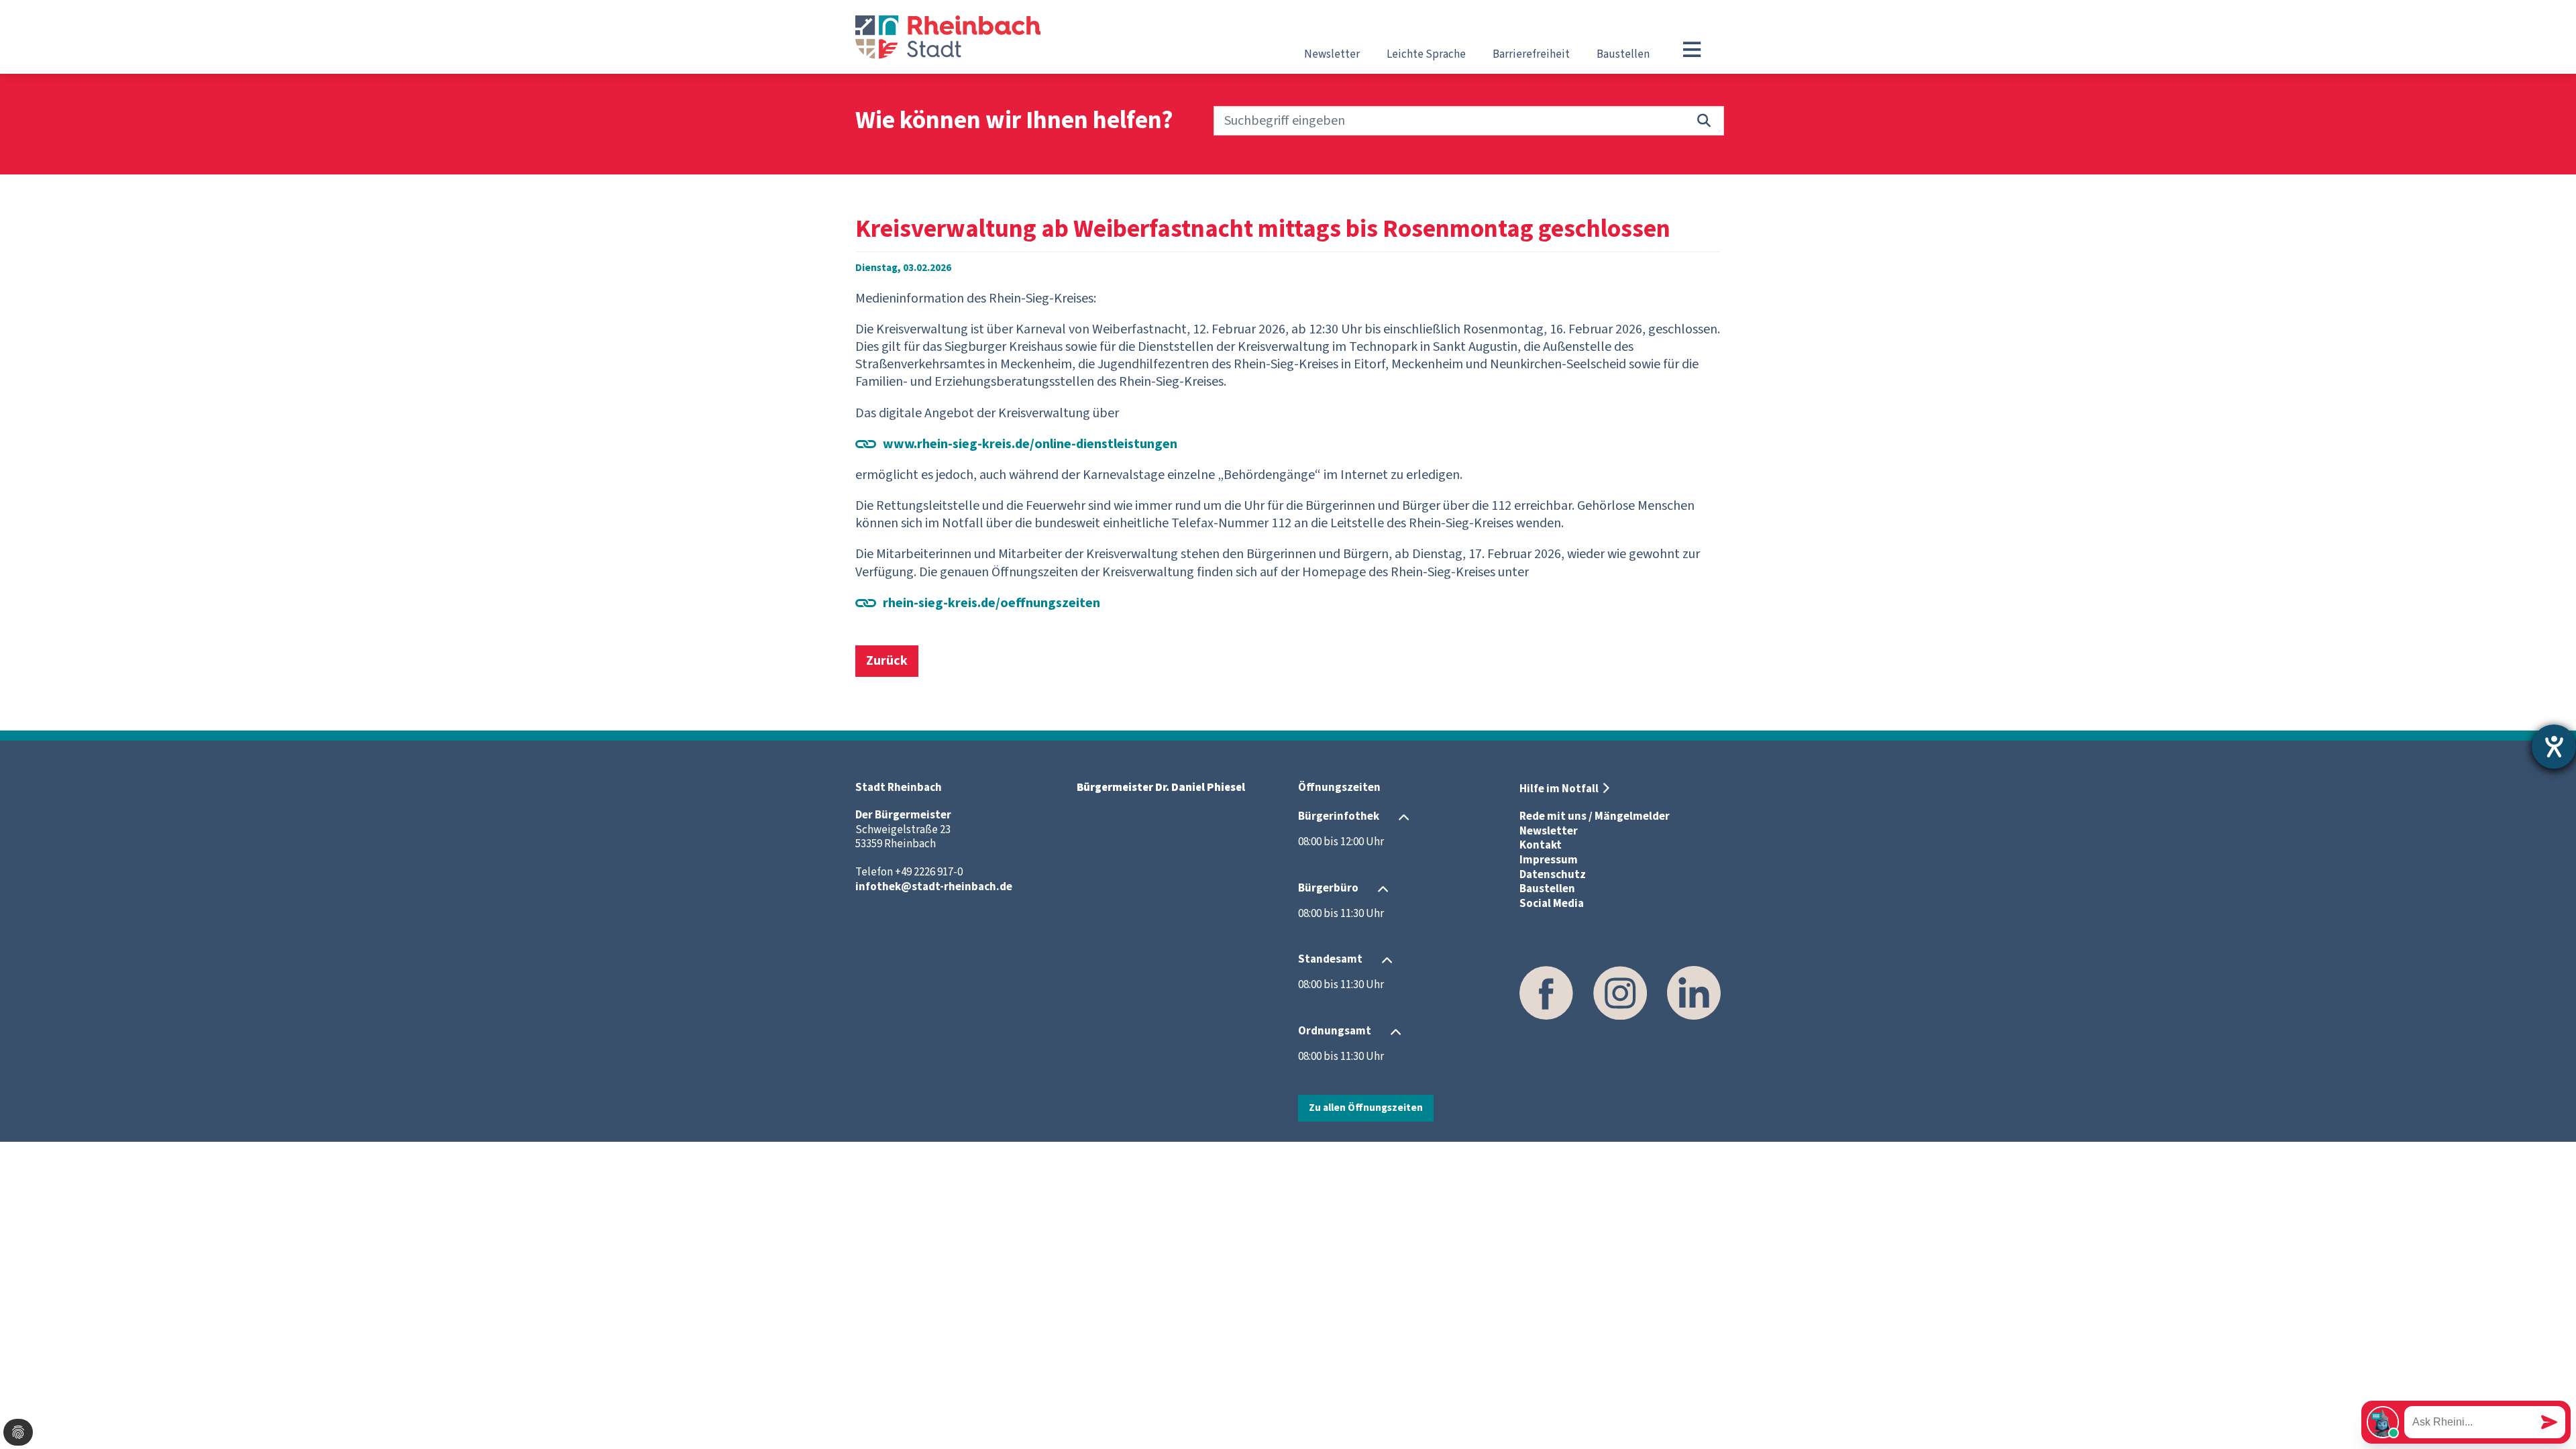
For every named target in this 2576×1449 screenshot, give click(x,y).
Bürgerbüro (1328, 888)
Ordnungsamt (1335, 1031)
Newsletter (1332, 54)
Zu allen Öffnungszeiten (1366, 1108)
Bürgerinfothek (1339, 816)
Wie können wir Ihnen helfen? (1014, 121)
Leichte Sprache (1426, 54)
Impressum (1549, 860)
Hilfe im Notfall (1559, 789)
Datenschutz (1553, 875)
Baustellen (1623, 54)
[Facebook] (1546, 993)
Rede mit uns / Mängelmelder (1595, 816)
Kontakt (1541, 845)
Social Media (1552, 904)
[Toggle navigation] (1692, 50)
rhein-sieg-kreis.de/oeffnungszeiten (991, 603)
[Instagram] (1620, 993)
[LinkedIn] (1694, 993)
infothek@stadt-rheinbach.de (934, 887)
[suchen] (1704, 121)
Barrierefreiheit (1531, 54)
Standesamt (1330, 959)
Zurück (887, 661)
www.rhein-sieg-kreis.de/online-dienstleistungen (1030, 444)
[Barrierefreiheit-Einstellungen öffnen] (2554, 747)
